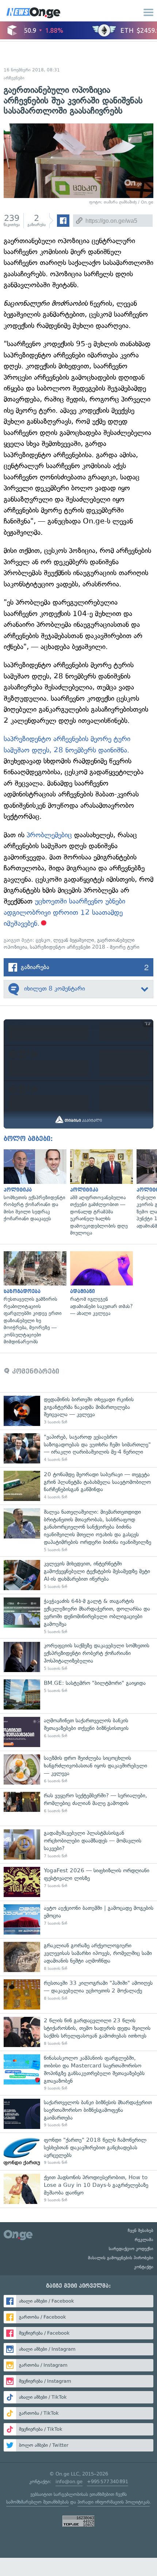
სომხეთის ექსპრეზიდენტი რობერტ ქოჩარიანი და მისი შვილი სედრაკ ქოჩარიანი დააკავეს (33, 1186)
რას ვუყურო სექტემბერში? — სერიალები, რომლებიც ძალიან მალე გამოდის (78, 1807)
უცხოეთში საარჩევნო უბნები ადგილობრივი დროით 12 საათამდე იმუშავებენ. (64, 912)
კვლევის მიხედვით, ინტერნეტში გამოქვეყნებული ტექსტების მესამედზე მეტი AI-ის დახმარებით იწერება (78, 1575)
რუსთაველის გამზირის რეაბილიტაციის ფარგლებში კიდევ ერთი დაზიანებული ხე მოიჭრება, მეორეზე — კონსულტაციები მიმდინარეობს (33, 1298)
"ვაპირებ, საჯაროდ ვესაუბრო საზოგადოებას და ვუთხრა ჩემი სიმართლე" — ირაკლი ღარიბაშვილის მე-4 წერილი (78, 1448)
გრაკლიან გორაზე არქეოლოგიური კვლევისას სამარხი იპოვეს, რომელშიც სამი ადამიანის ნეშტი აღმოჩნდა (78, 1957)
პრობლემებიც (49, 835)
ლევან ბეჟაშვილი (74, 940)
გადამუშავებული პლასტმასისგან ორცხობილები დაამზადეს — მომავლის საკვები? (78, 1844)
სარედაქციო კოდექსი (131, 2249)
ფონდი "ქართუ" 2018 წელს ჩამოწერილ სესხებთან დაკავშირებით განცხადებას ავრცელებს (78, 2151)
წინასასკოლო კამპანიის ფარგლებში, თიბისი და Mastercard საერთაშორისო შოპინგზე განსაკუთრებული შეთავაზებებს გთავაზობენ (78, 2073)
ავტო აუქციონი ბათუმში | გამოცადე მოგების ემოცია (78, 1919)
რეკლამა (144, 2240)
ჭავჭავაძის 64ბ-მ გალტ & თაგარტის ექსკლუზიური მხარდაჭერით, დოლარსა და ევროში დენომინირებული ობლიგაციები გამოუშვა (78, 1616)
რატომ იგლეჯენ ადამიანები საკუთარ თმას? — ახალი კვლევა (100, 1284)
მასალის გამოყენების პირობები (121, 2258)
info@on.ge (69, 2482)
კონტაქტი (144, 2267)
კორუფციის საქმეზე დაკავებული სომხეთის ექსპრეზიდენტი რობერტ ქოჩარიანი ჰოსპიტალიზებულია (78, 1657)
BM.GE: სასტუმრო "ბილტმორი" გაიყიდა (78, 1694)
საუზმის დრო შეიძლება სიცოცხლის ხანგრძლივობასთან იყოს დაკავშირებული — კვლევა (78, 1769)
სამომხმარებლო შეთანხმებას (37, 2502)
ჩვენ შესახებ (141, 2231)
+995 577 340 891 (108, 2482)
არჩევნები (14, 78)
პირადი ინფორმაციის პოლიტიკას (114, 2502)
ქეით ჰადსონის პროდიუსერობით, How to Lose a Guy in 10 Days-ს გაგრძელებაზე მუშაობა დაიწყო (78, 2189)
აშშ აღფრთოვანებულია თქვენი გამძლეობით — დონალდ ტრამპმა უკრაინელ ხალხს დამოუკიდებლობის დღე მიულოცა (100, 1193)
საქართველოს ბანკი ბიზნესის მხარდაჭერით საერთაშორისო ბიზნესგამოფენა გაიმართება (78, 2114)
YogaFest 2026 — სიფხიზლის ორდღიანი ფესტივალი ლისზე (78, 1882)
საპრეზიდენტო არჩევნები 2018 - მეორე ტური (85, 947)
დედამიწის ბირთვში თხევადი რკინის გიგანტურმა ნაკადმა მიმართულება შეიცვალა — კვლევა (78, 1411)
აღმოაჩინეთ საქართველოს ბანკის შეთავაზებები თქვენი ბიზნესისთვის (78, 1732)
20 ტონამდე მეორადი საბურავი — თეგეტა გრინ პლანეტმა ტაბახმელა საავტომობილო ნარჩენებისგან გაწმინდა (78, 1486)
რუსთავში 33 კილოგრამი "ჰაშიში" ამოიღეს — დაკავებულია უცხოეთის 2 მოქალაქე (78, 1994)
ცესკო (43, 940)
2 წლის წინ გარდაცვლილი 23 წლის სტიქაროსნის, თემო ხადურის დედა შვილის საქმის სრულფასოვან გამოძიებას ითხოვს (78, 2032)
